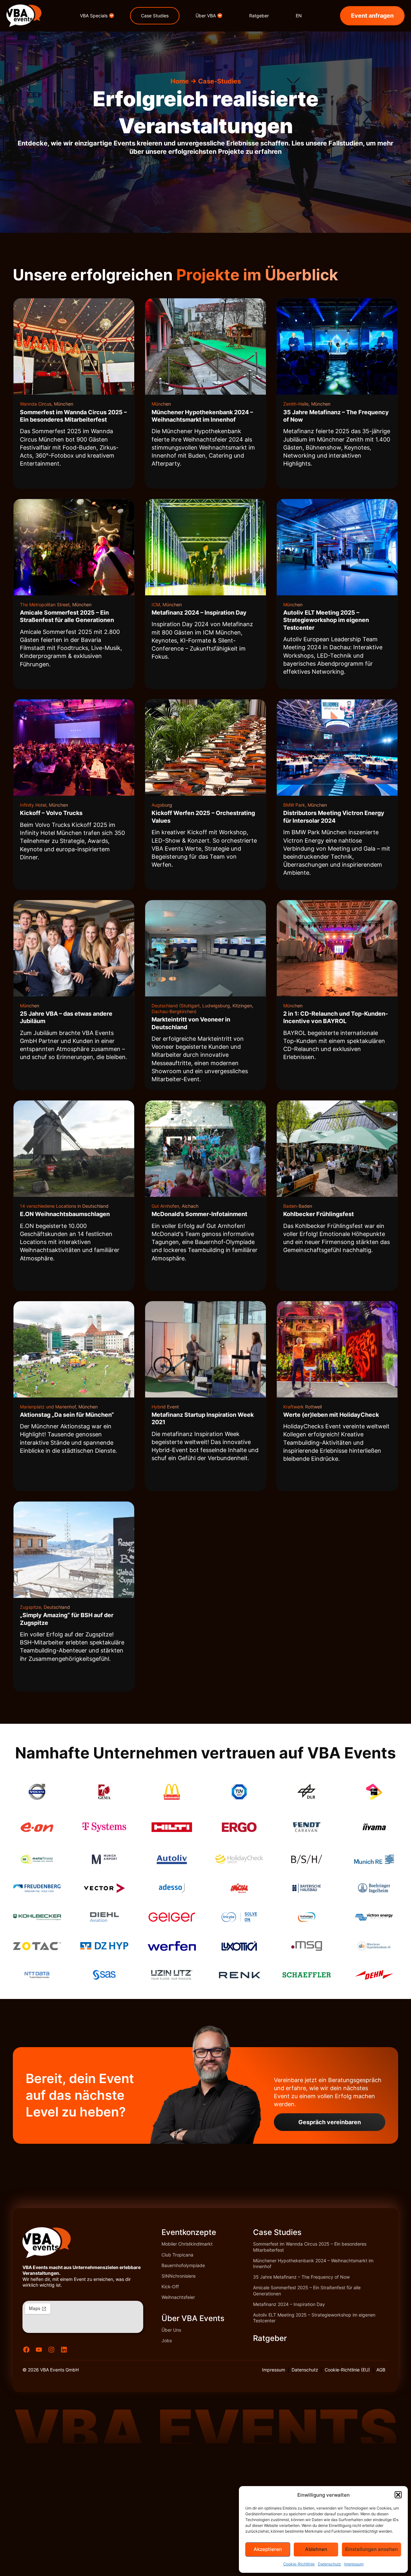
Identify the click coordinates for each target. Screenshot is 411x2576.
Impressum (354, 2564)
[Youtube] (39, 2350)
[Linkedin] (64, 2350)
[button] (398, 2495)
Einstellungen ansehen (372, 2549)
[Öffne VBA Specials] (112, 16)
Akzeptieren (268, 2549)
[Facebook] (26, 2350)
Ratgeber (270, 2338)
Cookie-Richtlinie (299, 2564)
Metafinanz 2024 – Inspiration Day (289, 2304)
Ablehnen (316, 2549)
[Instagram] (51, 2350)
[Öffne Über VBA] (220, 16)
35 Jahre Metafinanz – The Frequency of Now (301, 2277)
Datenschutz (329, 2564)
